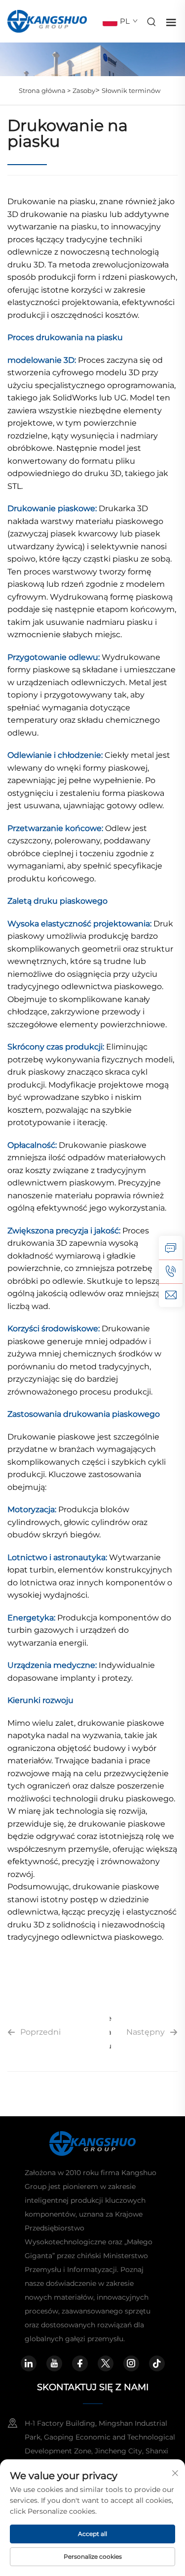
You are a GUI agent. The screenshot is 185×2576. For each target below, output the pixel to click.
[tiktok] (157, 2363)
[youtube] (54, 2363)
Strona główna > (45, 90)
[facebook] (80, 2363)
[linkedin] (29, 2363)
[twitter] (106, 2363)
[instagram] (131, 2363)
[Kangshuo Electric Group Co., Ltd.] (47, 21)
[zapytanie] (171, 1248)
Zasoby (84, 90)
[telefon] (171, 1271)
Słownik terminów (131, 90)
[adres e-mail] (171, 1295)
